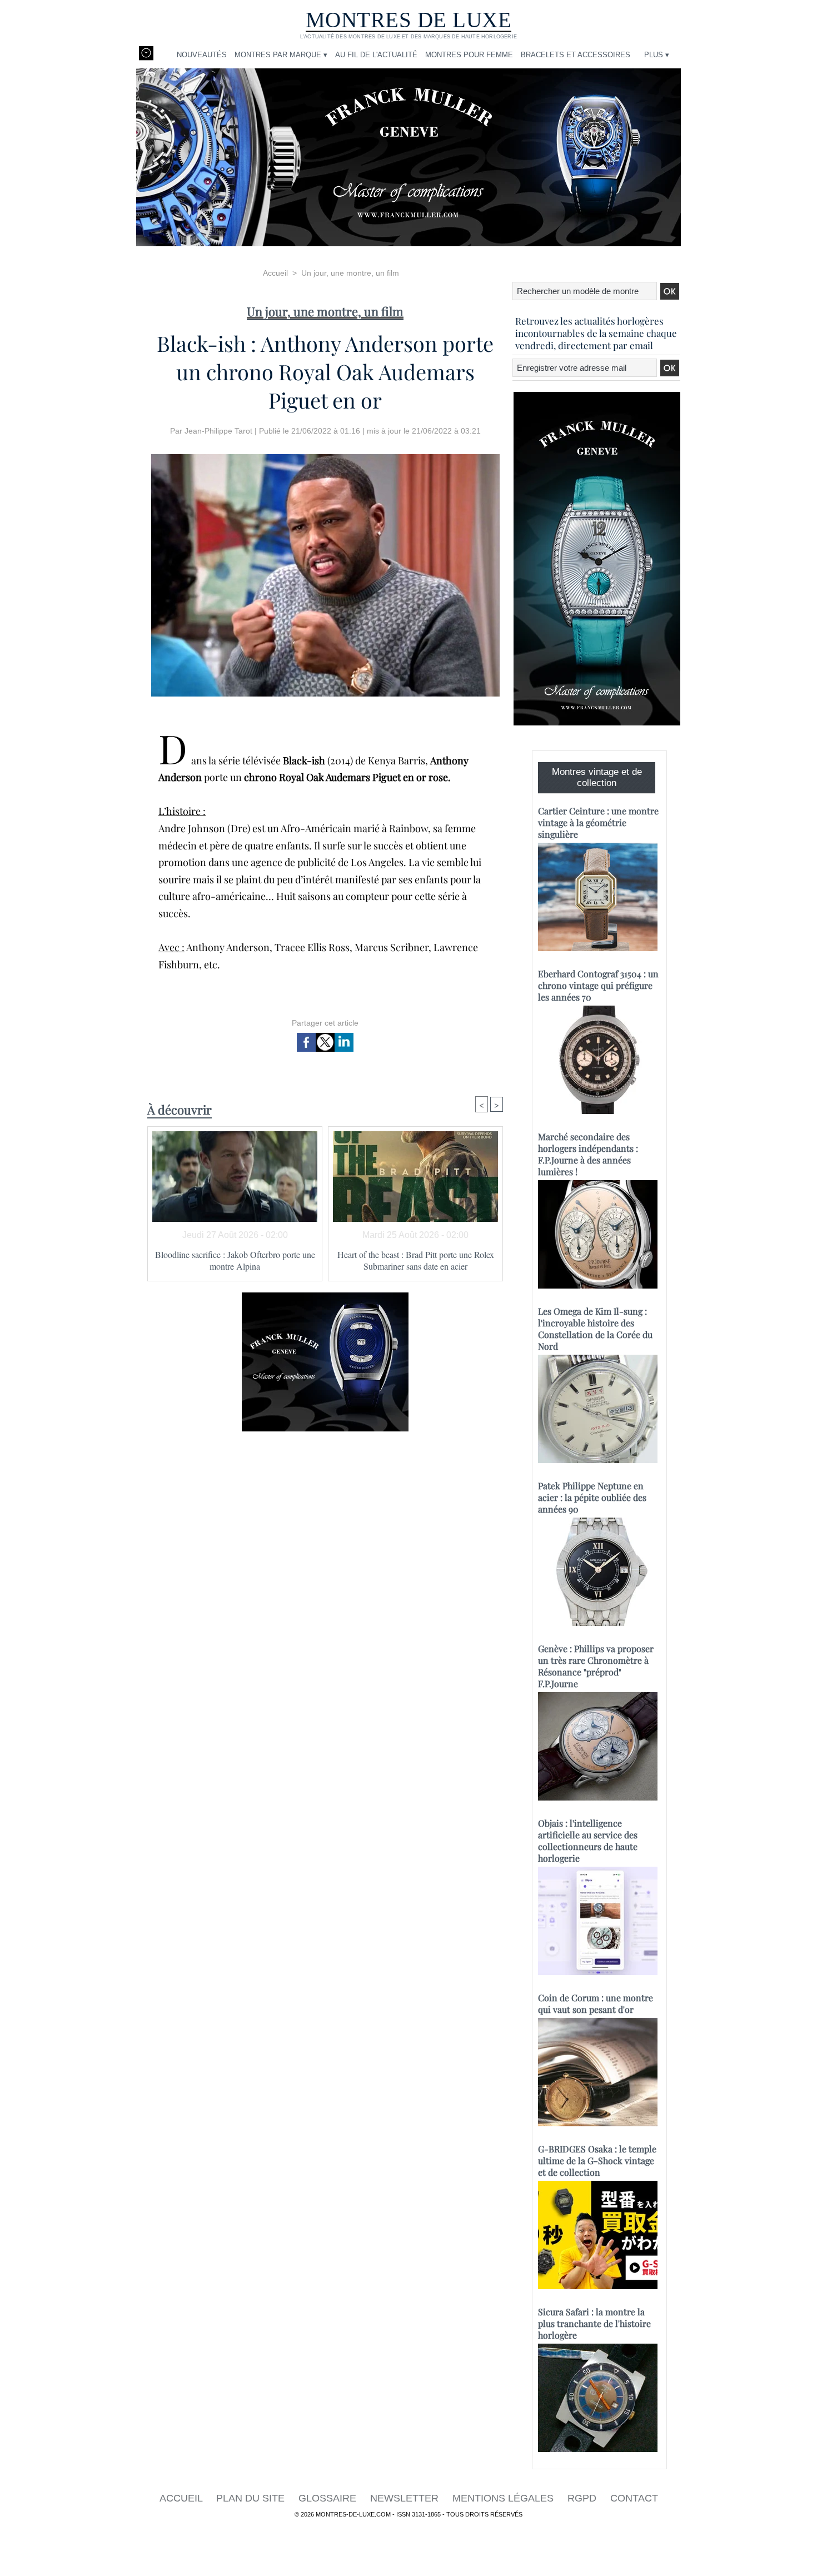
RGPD (583, 2498)
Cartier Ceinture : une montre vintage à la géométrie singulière (598, 822)
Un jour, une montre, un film (350, 273)
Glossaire (329, 2498)
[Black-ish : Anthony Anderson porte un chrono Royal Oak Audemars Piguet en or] (325, 457)
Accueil (275, 273)
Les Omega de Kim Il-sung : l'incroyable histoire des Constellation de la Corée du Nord (595, 1329)
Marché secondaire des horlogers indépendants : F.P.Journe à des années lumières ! (588, 1154)
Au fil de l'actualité (376, 55)
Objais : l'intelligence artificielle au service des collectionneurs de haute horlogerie (588, 1841)
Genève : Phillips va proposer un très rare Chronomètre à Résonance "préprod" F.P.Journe (596, 1666)
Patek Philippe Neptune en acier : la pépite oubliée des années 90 (592, 1497)
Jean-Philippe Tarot (218, 431)
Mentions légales (504, 2498)
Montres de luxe (409, 20)
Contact (634, 2498)
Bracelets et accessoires (576, 55)
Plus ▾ (657, 55)
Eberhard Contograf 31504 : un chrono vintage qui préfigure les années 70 (598, 985)
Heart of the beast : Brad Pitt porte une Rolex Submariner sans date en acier (416, 1260)
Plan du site (252, 2498)
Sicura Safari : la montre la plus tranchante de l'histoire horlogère (594, 2323)
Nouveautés (202, 55)
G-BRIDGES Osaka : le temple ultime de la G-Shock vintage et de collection (597, 2160)
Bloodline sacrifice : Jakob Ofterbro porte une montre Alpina (235, 1260)
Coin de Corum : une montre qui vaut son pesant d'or (596, 2003)
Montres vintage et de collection (597, 777)
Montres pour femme (469, 55)
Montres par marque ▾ (281, 55)
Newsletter (406, 2498)
